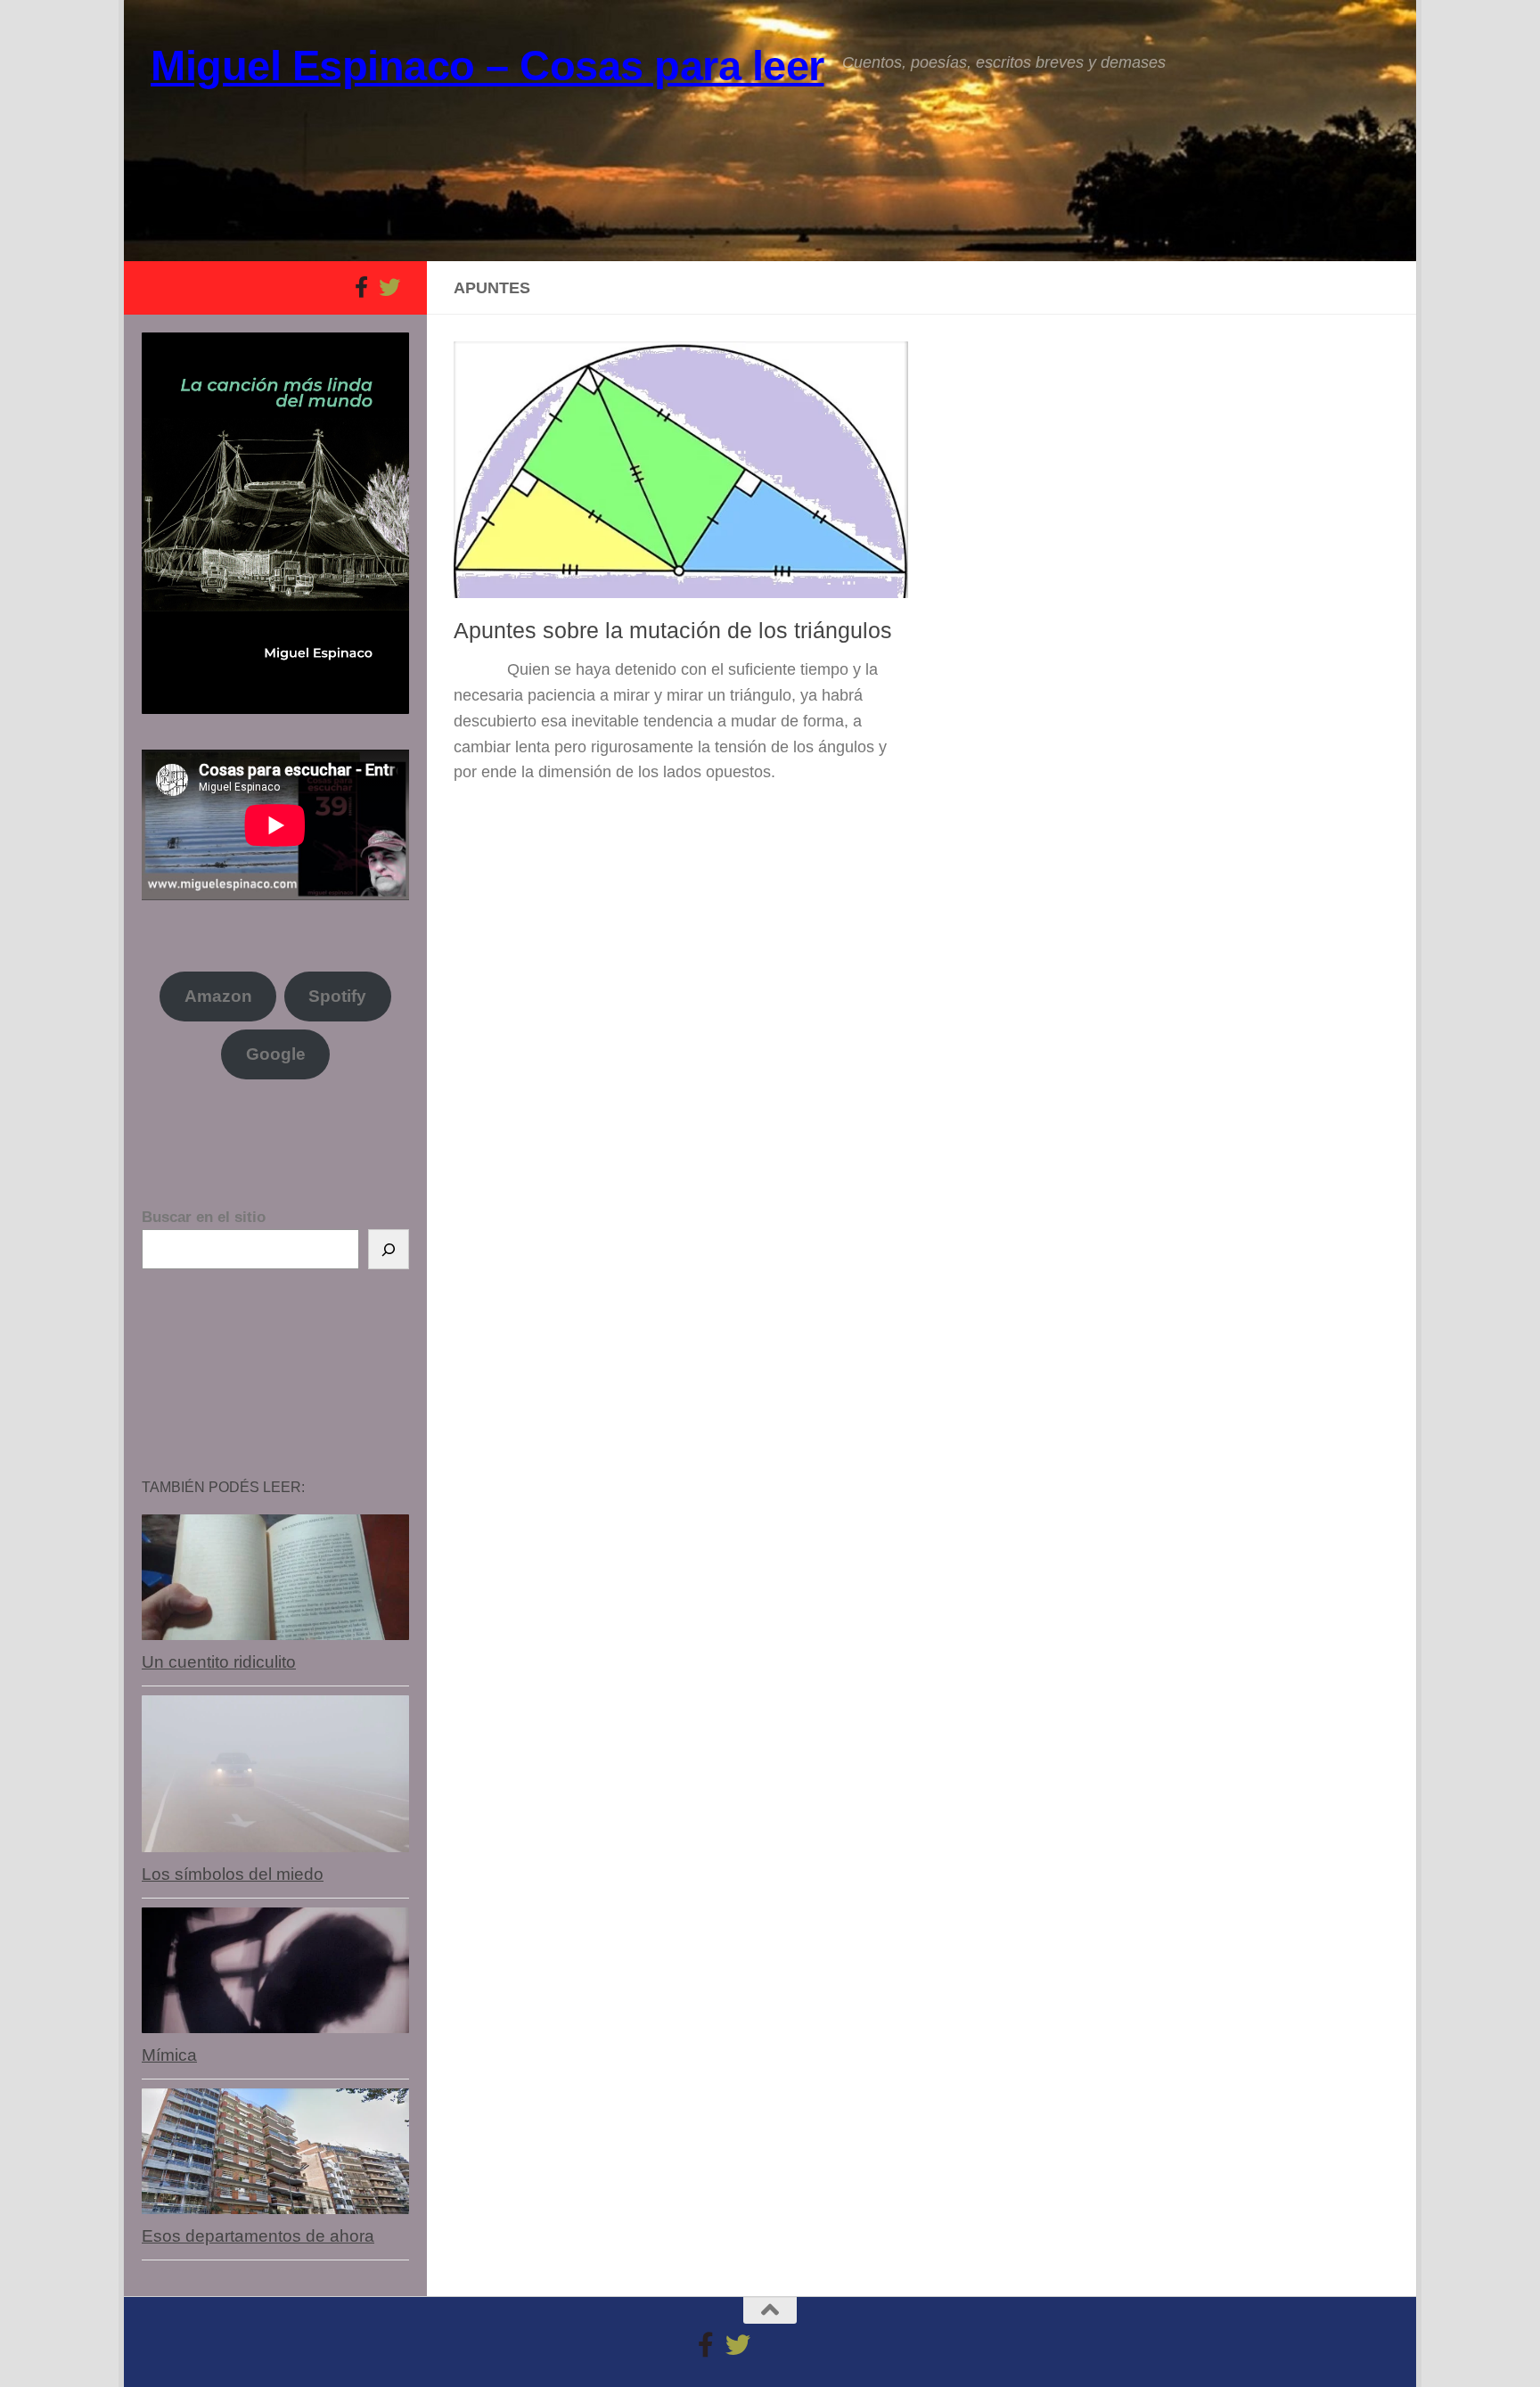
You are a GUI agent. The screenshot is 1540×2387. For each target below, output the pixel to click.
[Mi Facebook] (361, 287)
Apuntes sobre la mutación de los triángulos (673, 630)
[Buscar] (389, 1249)
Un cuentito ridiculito (219, 1662)
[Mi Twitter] (389, 287)
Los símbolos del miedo (233, 1874)
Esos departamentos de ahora (258, 2236)
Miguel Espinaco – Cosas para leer (487, 66)
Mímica (169, 2055)
